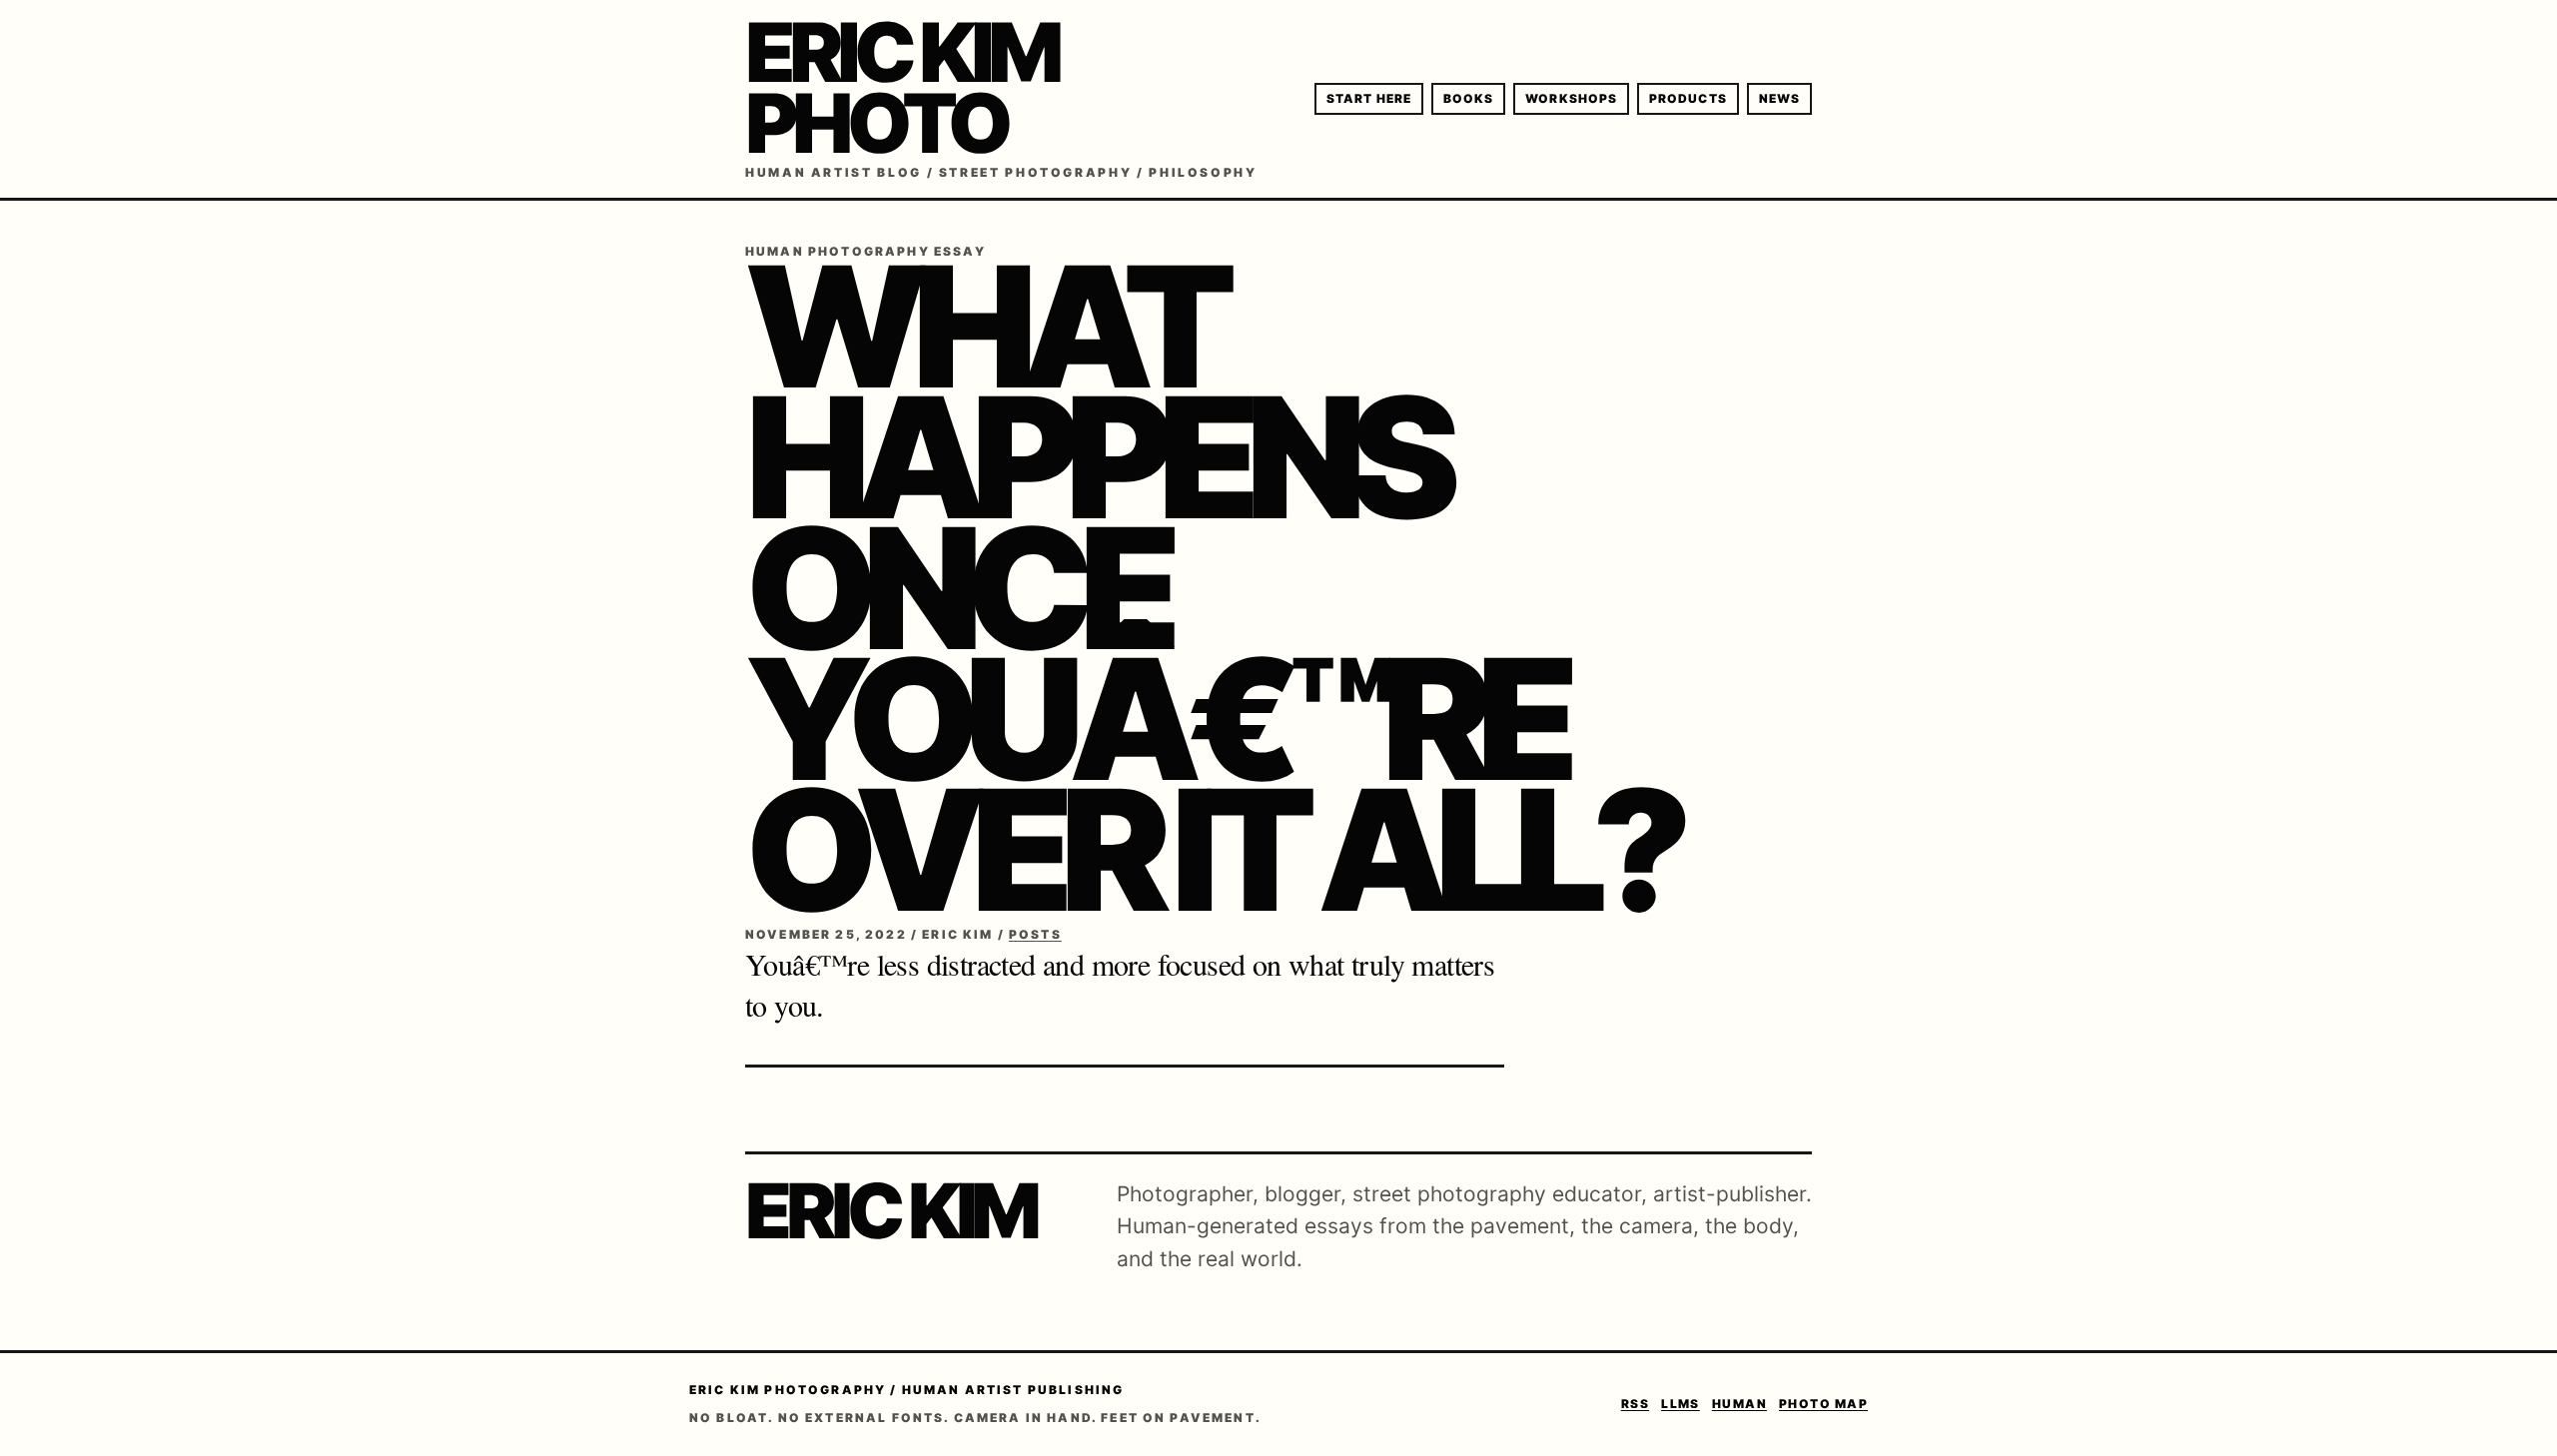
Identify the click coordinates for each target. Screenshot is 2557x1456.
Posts (1035, 934)
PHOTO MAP (1823, 1404)
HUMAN (1739, 1404)
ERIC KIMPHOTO (901, 88)
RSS (1635, 1404)
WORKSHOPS (1571, 98)
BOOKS (1468, 98)
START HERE (1369, 98)
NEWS (1779, 98)
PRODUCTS (1688, 98)
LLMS (1681, 1404)
